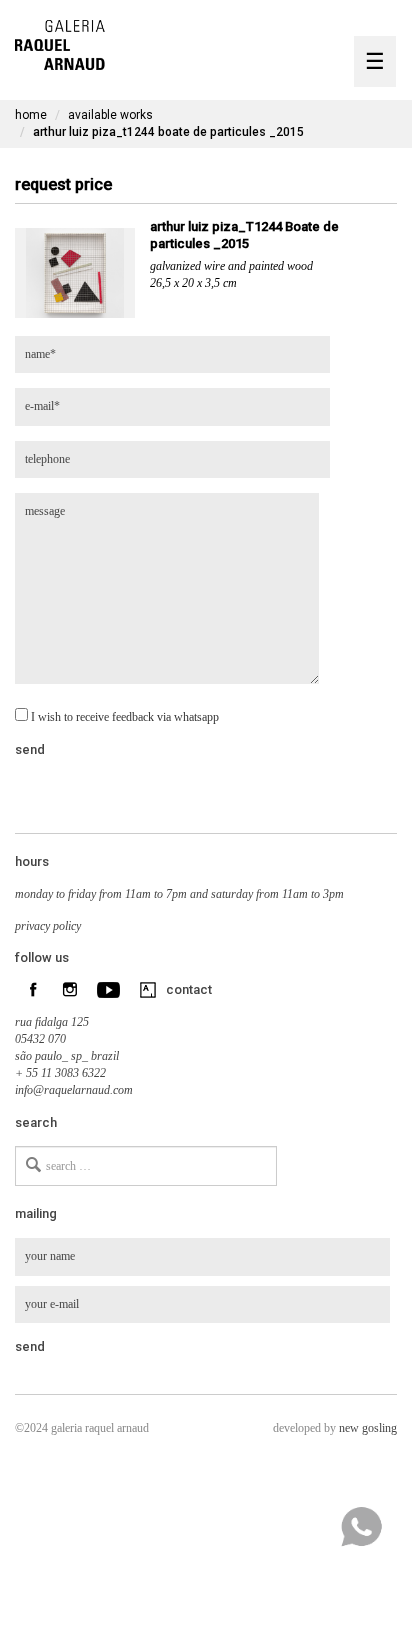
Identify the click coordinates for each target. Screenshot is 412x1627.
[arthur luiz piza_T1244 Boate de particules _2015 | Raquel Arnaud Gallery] (60, 42)
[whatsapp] (361, 1527)
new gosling (368, 1428)
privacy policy (48, 926)
